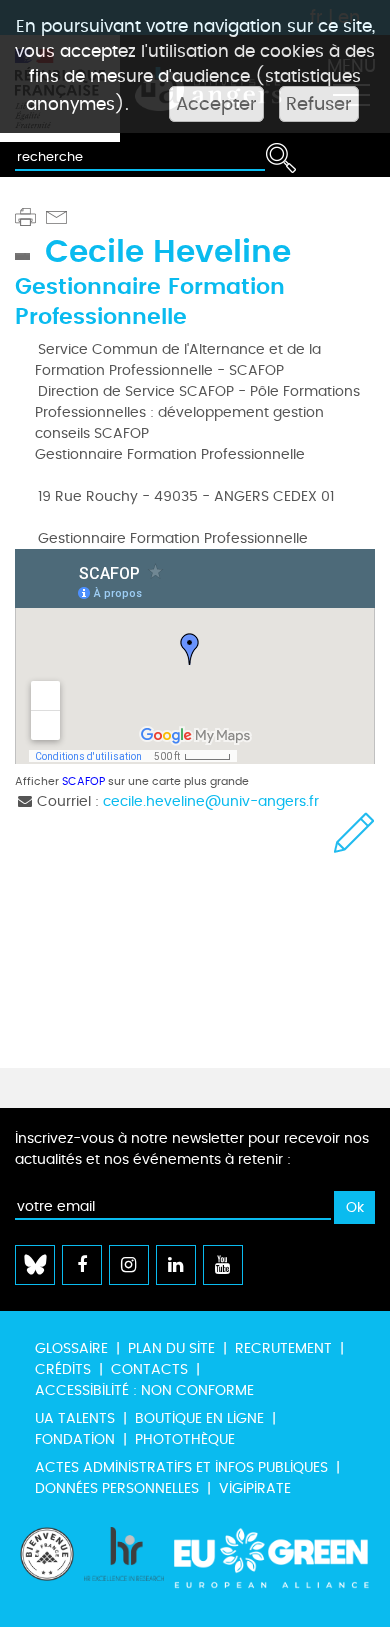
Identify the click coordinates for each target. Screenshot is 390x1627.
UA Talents (75, 1418)
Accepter (216, 104)
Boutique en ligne (199, 1418)
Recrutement (283, 1348)
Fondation (75, 1439)
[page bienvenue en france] (47, 1567)
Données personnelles (117, 1488)
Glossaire (71, 1348)
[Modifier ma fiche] (354, 832)
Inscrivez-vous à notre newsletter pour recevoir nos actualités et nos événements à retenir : (192, 1149)
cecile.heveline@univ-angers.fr (211, 801)
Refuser (319, 104)
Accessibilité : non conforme (144, 1390)
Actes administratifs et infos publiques (181, 1467)
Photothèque (185, 1439)
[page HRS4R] (124, 1567)
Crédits (63, 1369)
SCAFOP (83, 781)
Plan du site (171, 1348)
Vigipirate (255, 1488)
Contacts (149, 1369)
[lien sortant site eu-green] (272, 1567)
